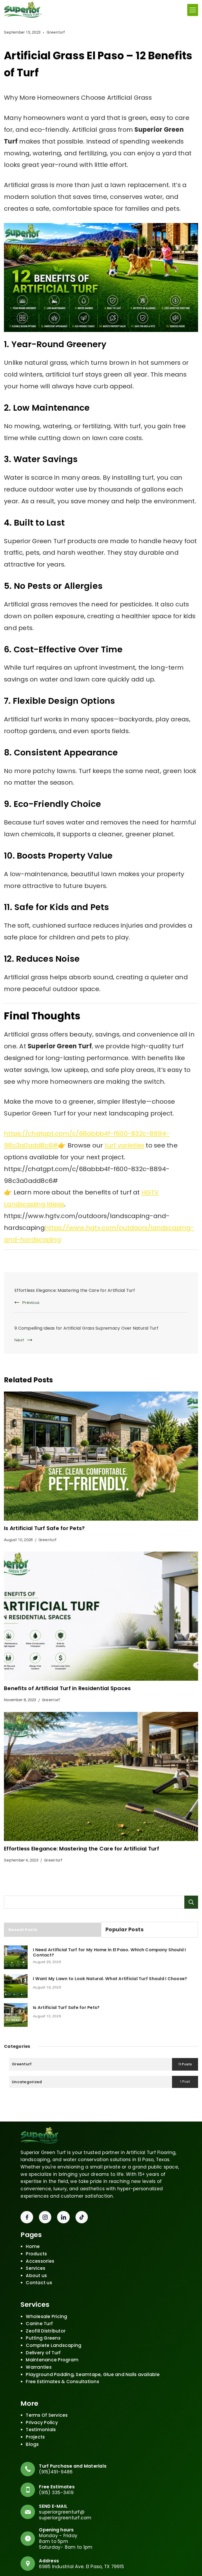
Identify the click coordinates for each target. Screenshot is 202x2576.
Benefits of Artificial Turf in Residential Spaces (67, 1688)
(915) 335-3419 (56, 2493)
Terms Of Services (47, 2415)
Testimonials (41, 2430)
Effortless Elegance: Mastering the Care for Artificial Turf (75, 1290)
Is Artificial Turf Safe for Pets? (45, 1528)
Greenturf (56, 32)
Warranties (39, 2367)
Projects (35, 2437)
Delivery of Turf (43, 2353)
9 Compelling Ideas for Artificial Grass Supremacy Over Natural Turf (86, 1328)
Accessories (40, 2261)
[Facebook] (27, 2217)
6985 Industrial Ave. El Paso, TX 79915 (81, 2567)
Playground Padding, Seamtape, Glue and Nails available (93, 2374)
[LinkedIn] (63, 2217)
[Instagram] (45, 2217)
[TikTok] (82, 2217)
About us (36, 2276)
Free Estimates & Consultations (62, 2382)
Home (33, 2246)
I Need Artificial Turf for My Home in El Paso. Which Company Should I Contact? (109, 1953)
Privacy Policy (42, 2422)
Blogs (32, 2444)
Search (191, 1902)
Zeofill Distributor (46, 2331)
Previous (31, 1303)
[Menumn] (193, 10)
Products (36, 2254)
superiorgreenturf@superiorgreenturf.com (65, 2515)
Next (19, 1340)
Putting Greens (43, 2338)
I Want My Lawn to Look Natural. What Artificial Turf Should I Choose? (110, 1979)
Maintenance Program (52, 2360)
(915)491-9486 (56, 2472)
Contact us (39, 2283)
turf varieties (125, 1145)
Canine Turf (39, 2324)
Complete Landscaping (54, 2345)
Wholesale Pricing (46, 2316)
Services (36, 2268)
